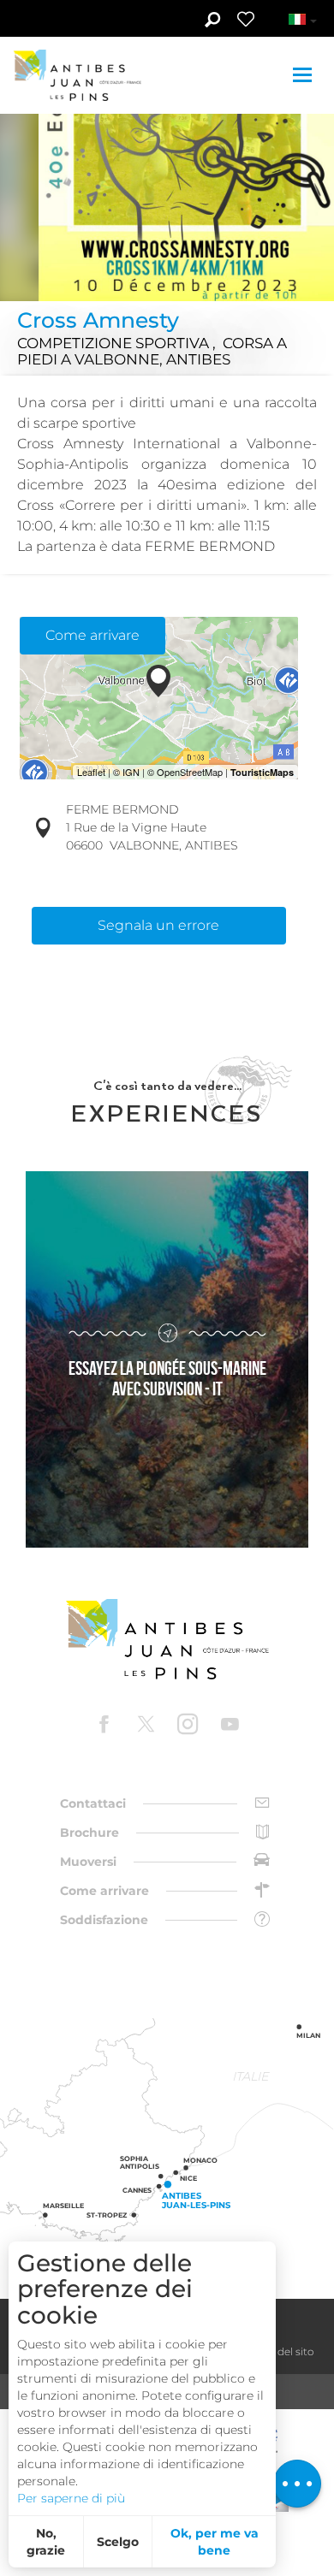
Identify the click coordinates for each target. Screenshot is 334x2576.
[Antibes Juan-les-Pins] (167, 1640)
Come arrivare (92, 635)
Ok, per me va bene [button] (215, 2542)
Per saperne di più (71, 2498)
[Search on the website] (212, 21)
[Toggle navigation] (304, 75)
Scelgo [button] (118, 2542)
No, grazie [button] (46, 2542)
